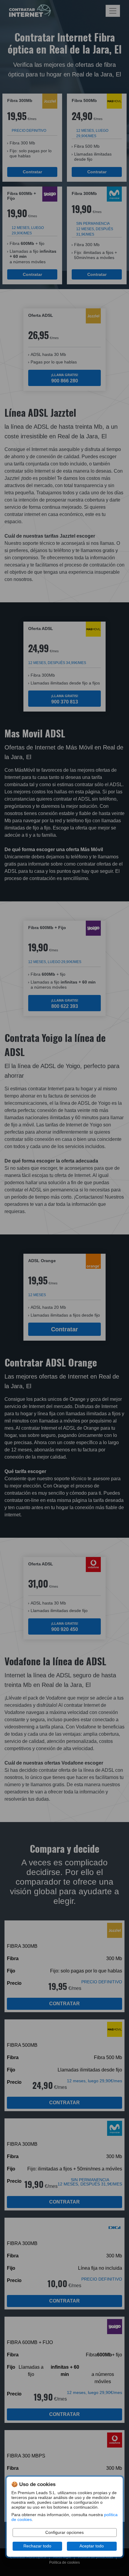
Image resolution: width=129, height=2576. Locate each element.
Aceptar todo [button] (92, 2546)
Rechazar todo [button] (37, 2546)
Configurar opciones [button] (64, 2533)
